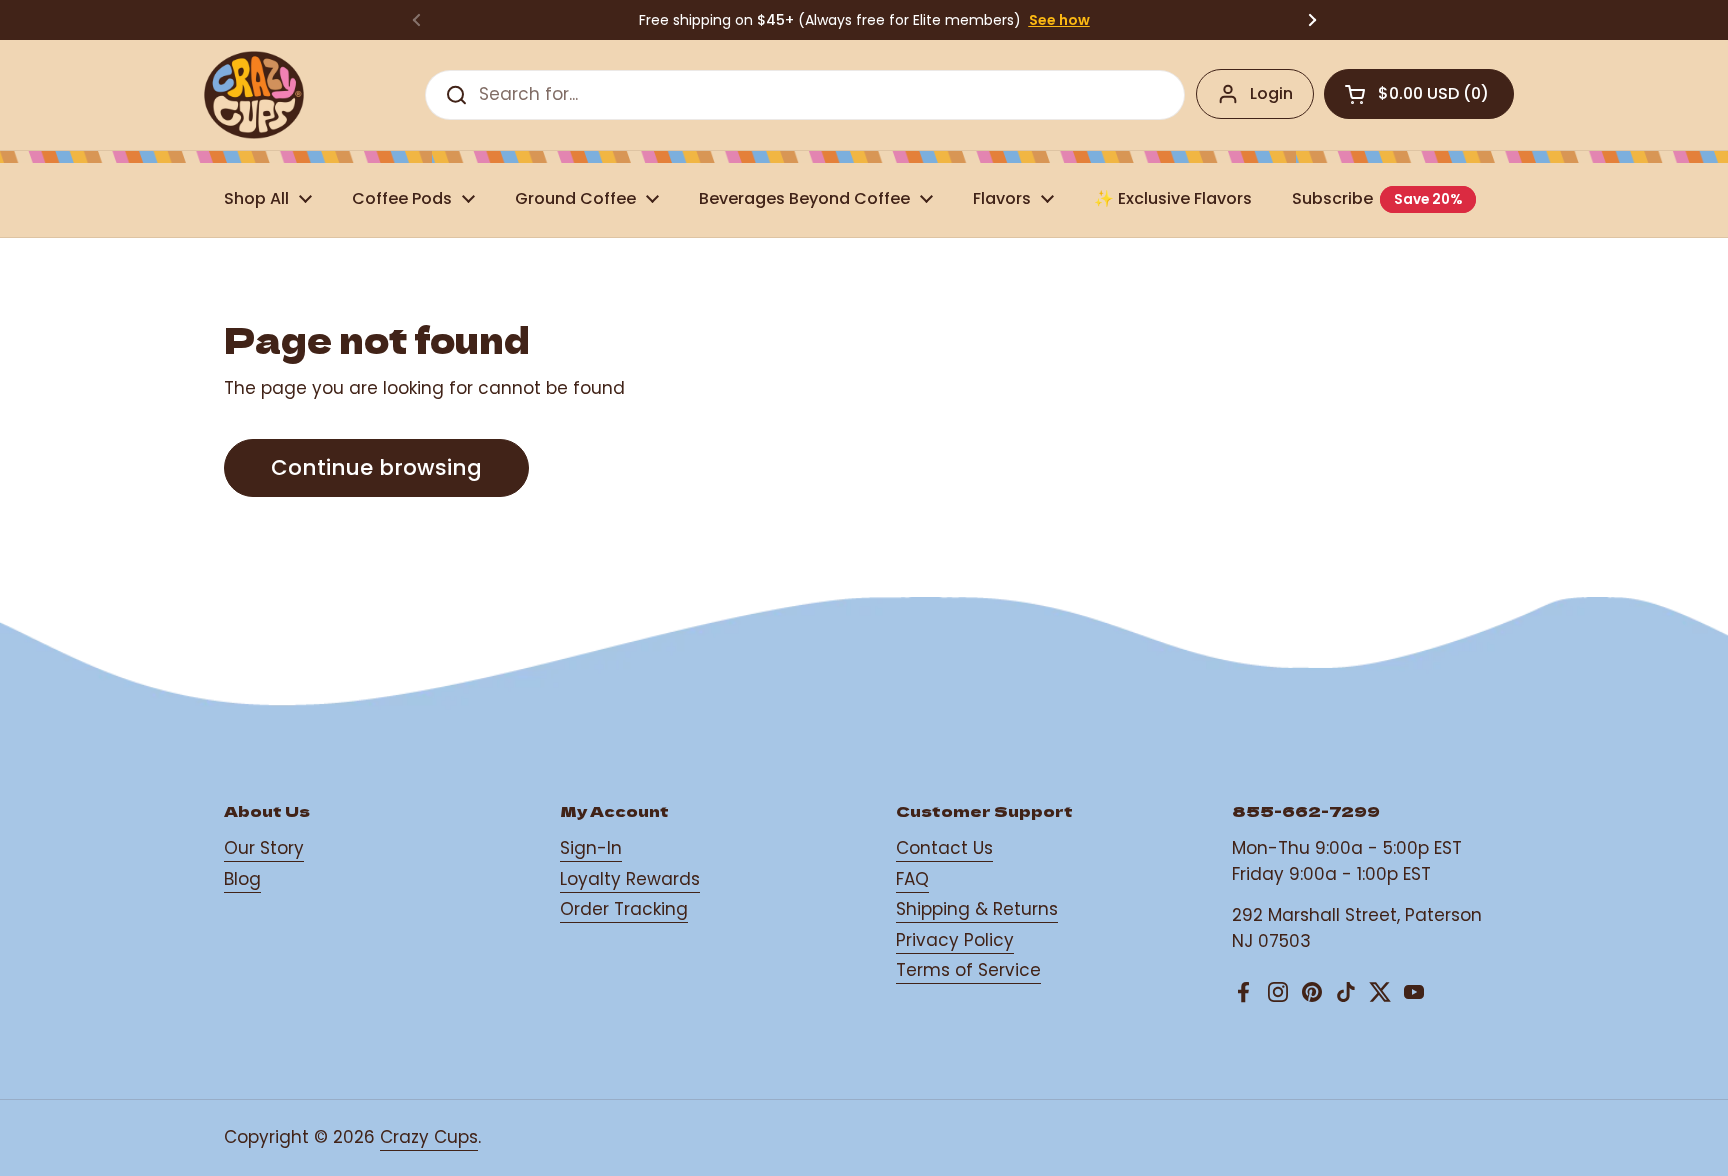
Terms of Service (968, 970)
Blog (242, 879)
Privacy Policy (955, 940)
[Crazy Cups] (254, 95)
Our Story (264, 848)
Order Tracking (624, 909)
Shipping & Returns (977, 909)
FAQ (912, 879)
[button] (1419, 94)
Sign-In (591, 848)
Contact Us (944, 848)
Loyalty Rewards (630, 879)
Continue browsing (376, 467)
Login (1271, 93)
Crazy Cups (429, 1137)
